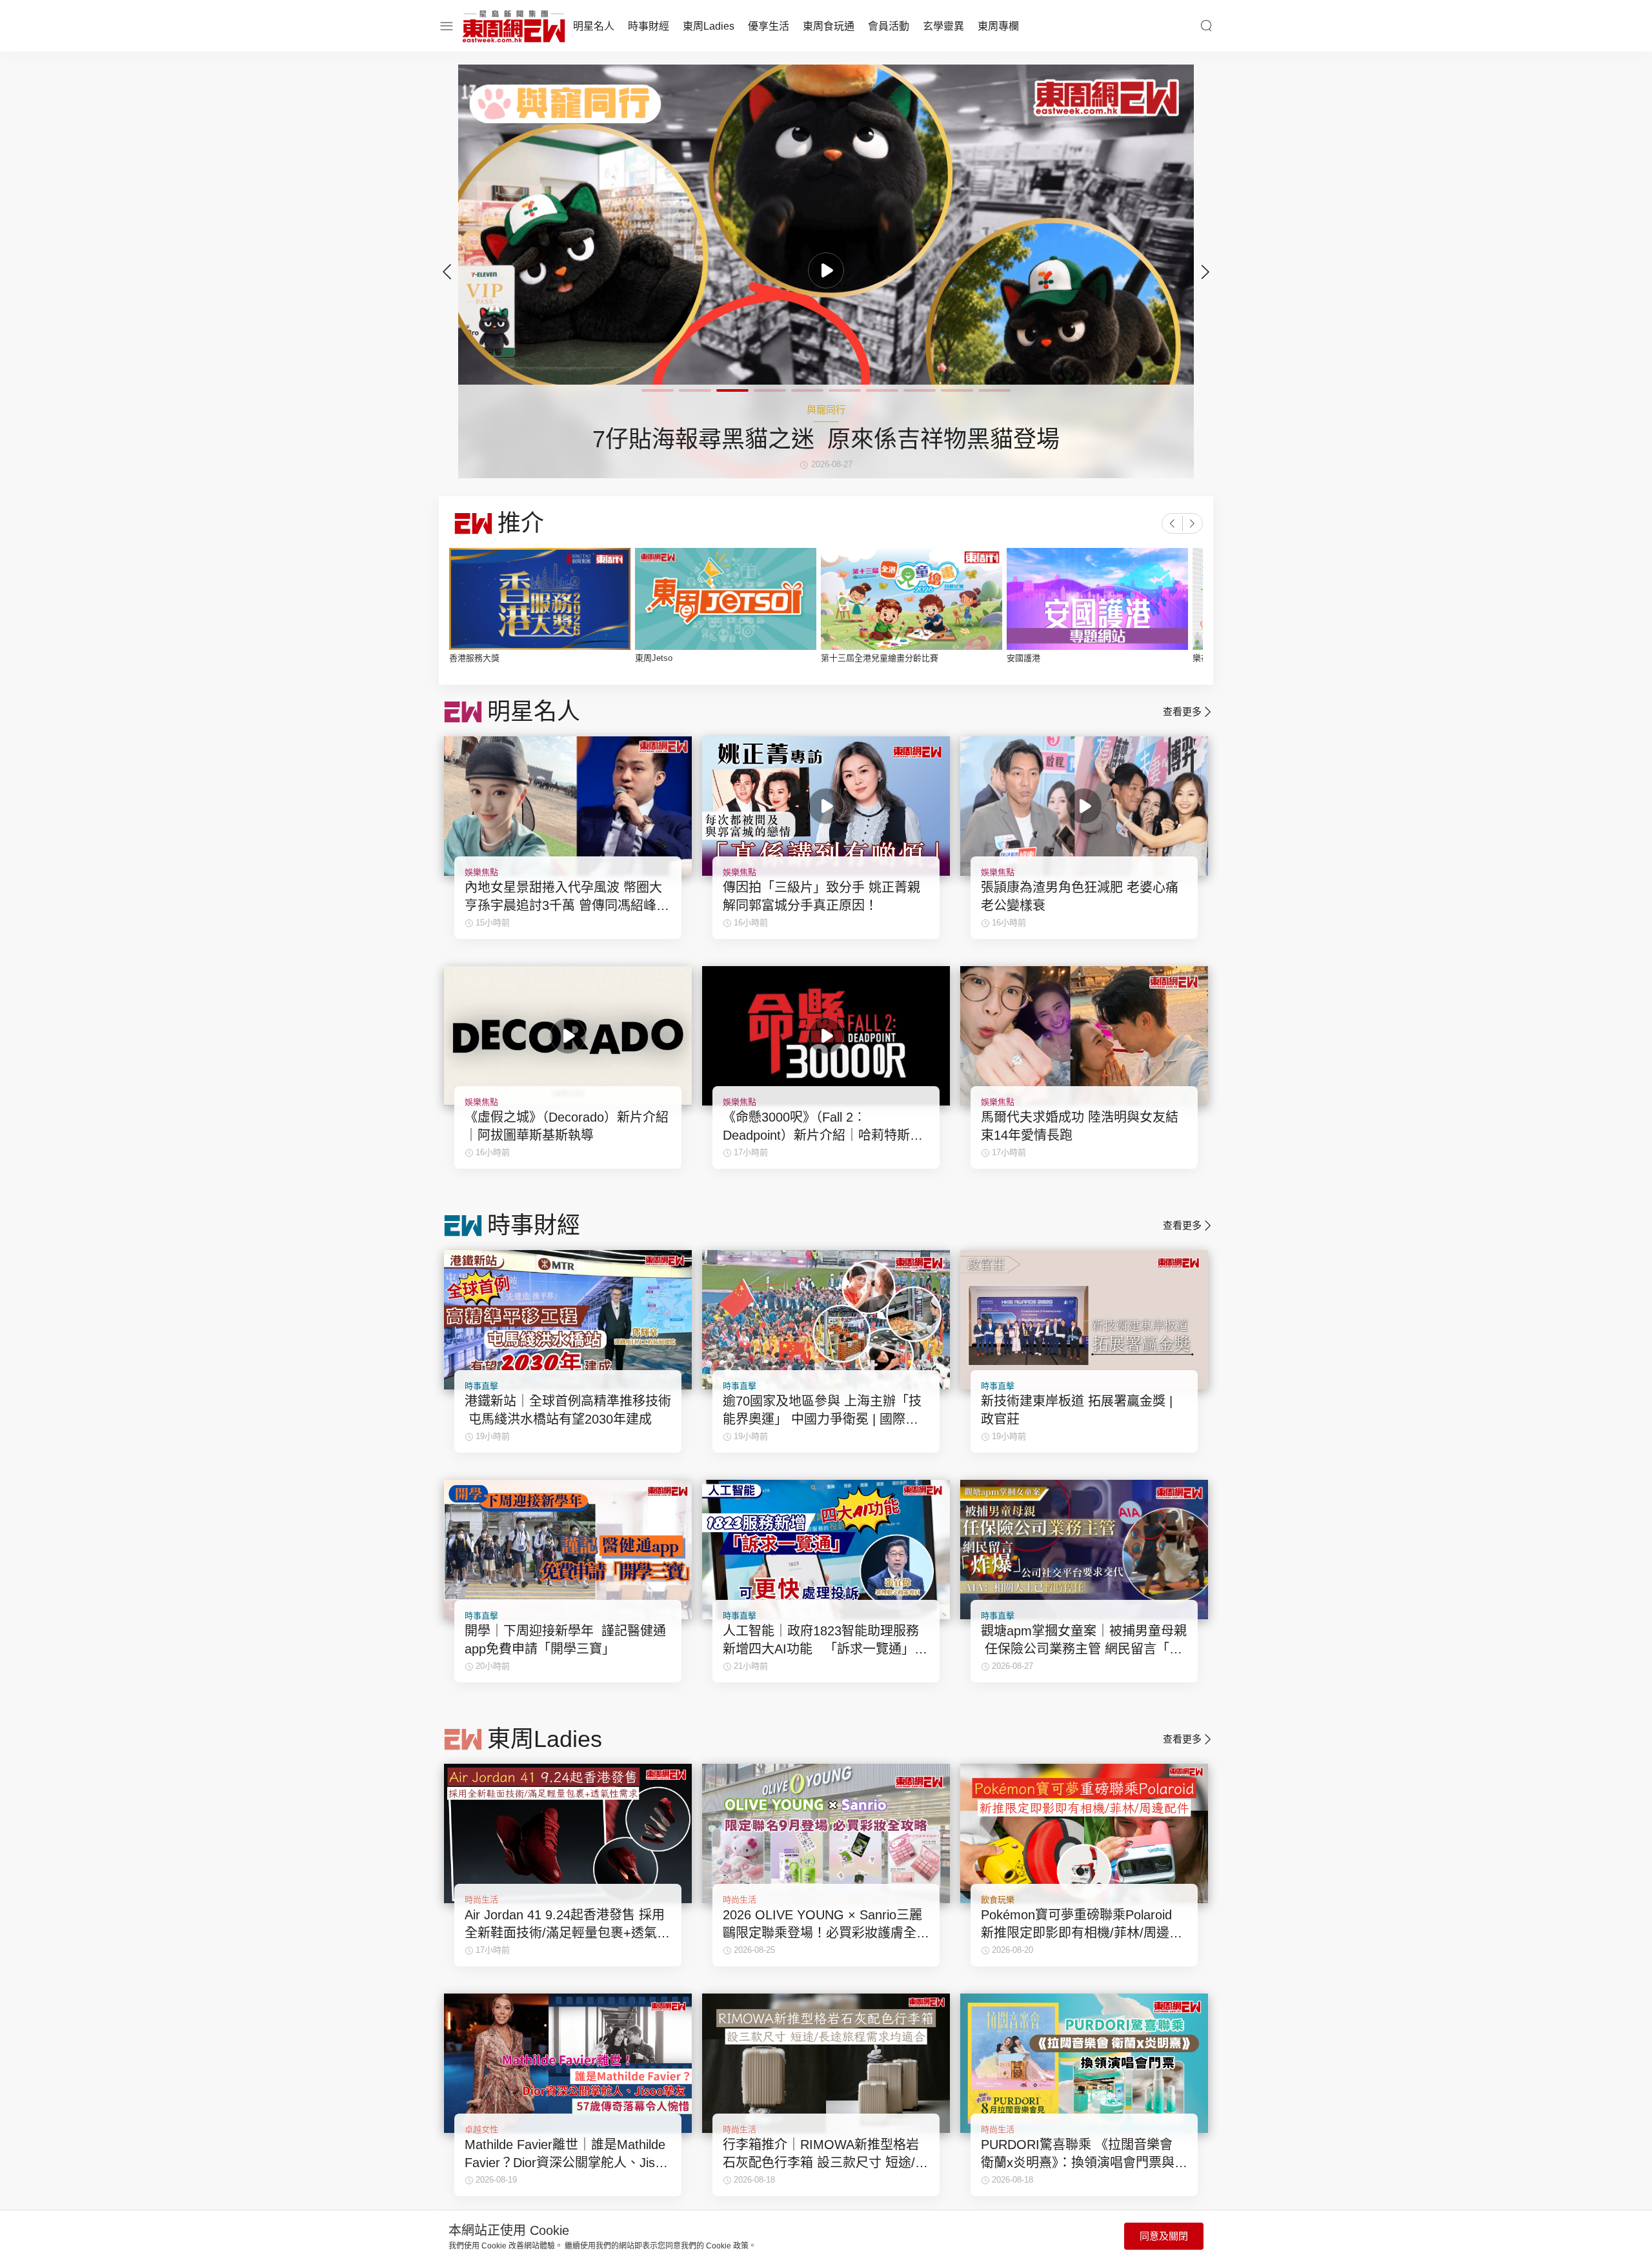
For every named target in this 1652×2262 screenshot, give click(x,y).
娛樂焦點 (481, 872)
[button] (1205, 272)
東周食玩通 (829, 26)
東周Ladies (709, 26)
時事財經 (649, 26)
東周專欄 (998, 26)
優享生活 (769, 26)
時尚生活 (481, 1900)
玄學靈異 (943, 26)
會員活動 (889, 26)
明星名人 (594, 26)
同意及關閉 (1164, 2236)
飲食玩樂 (998, 1900)
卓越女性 (481, 2129)
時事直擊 (481, 1386)
